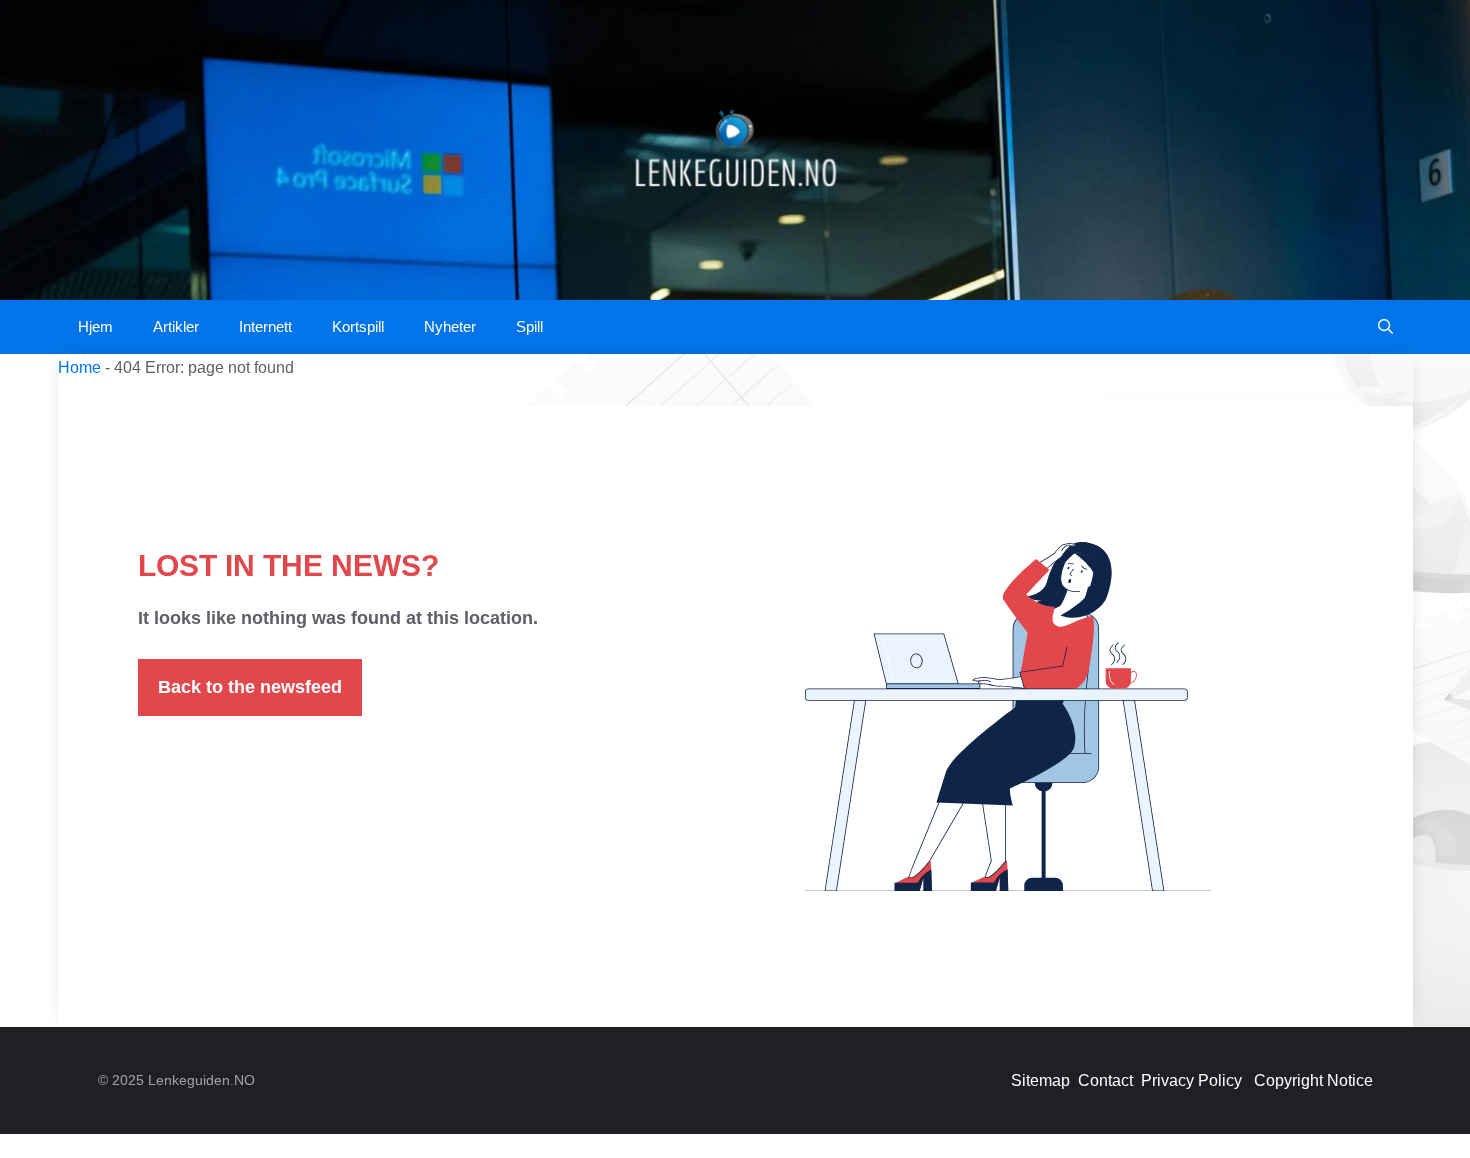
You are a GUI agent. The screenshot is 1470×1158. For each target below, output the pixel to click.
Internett (265, 326)
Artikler (176, 326)
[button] (1385, 327)
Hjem (95, 326)
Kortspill (358, 326)
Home (79, 367)
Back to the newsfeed (250, 687)
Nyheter (450, 326)
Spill (529, 326)
